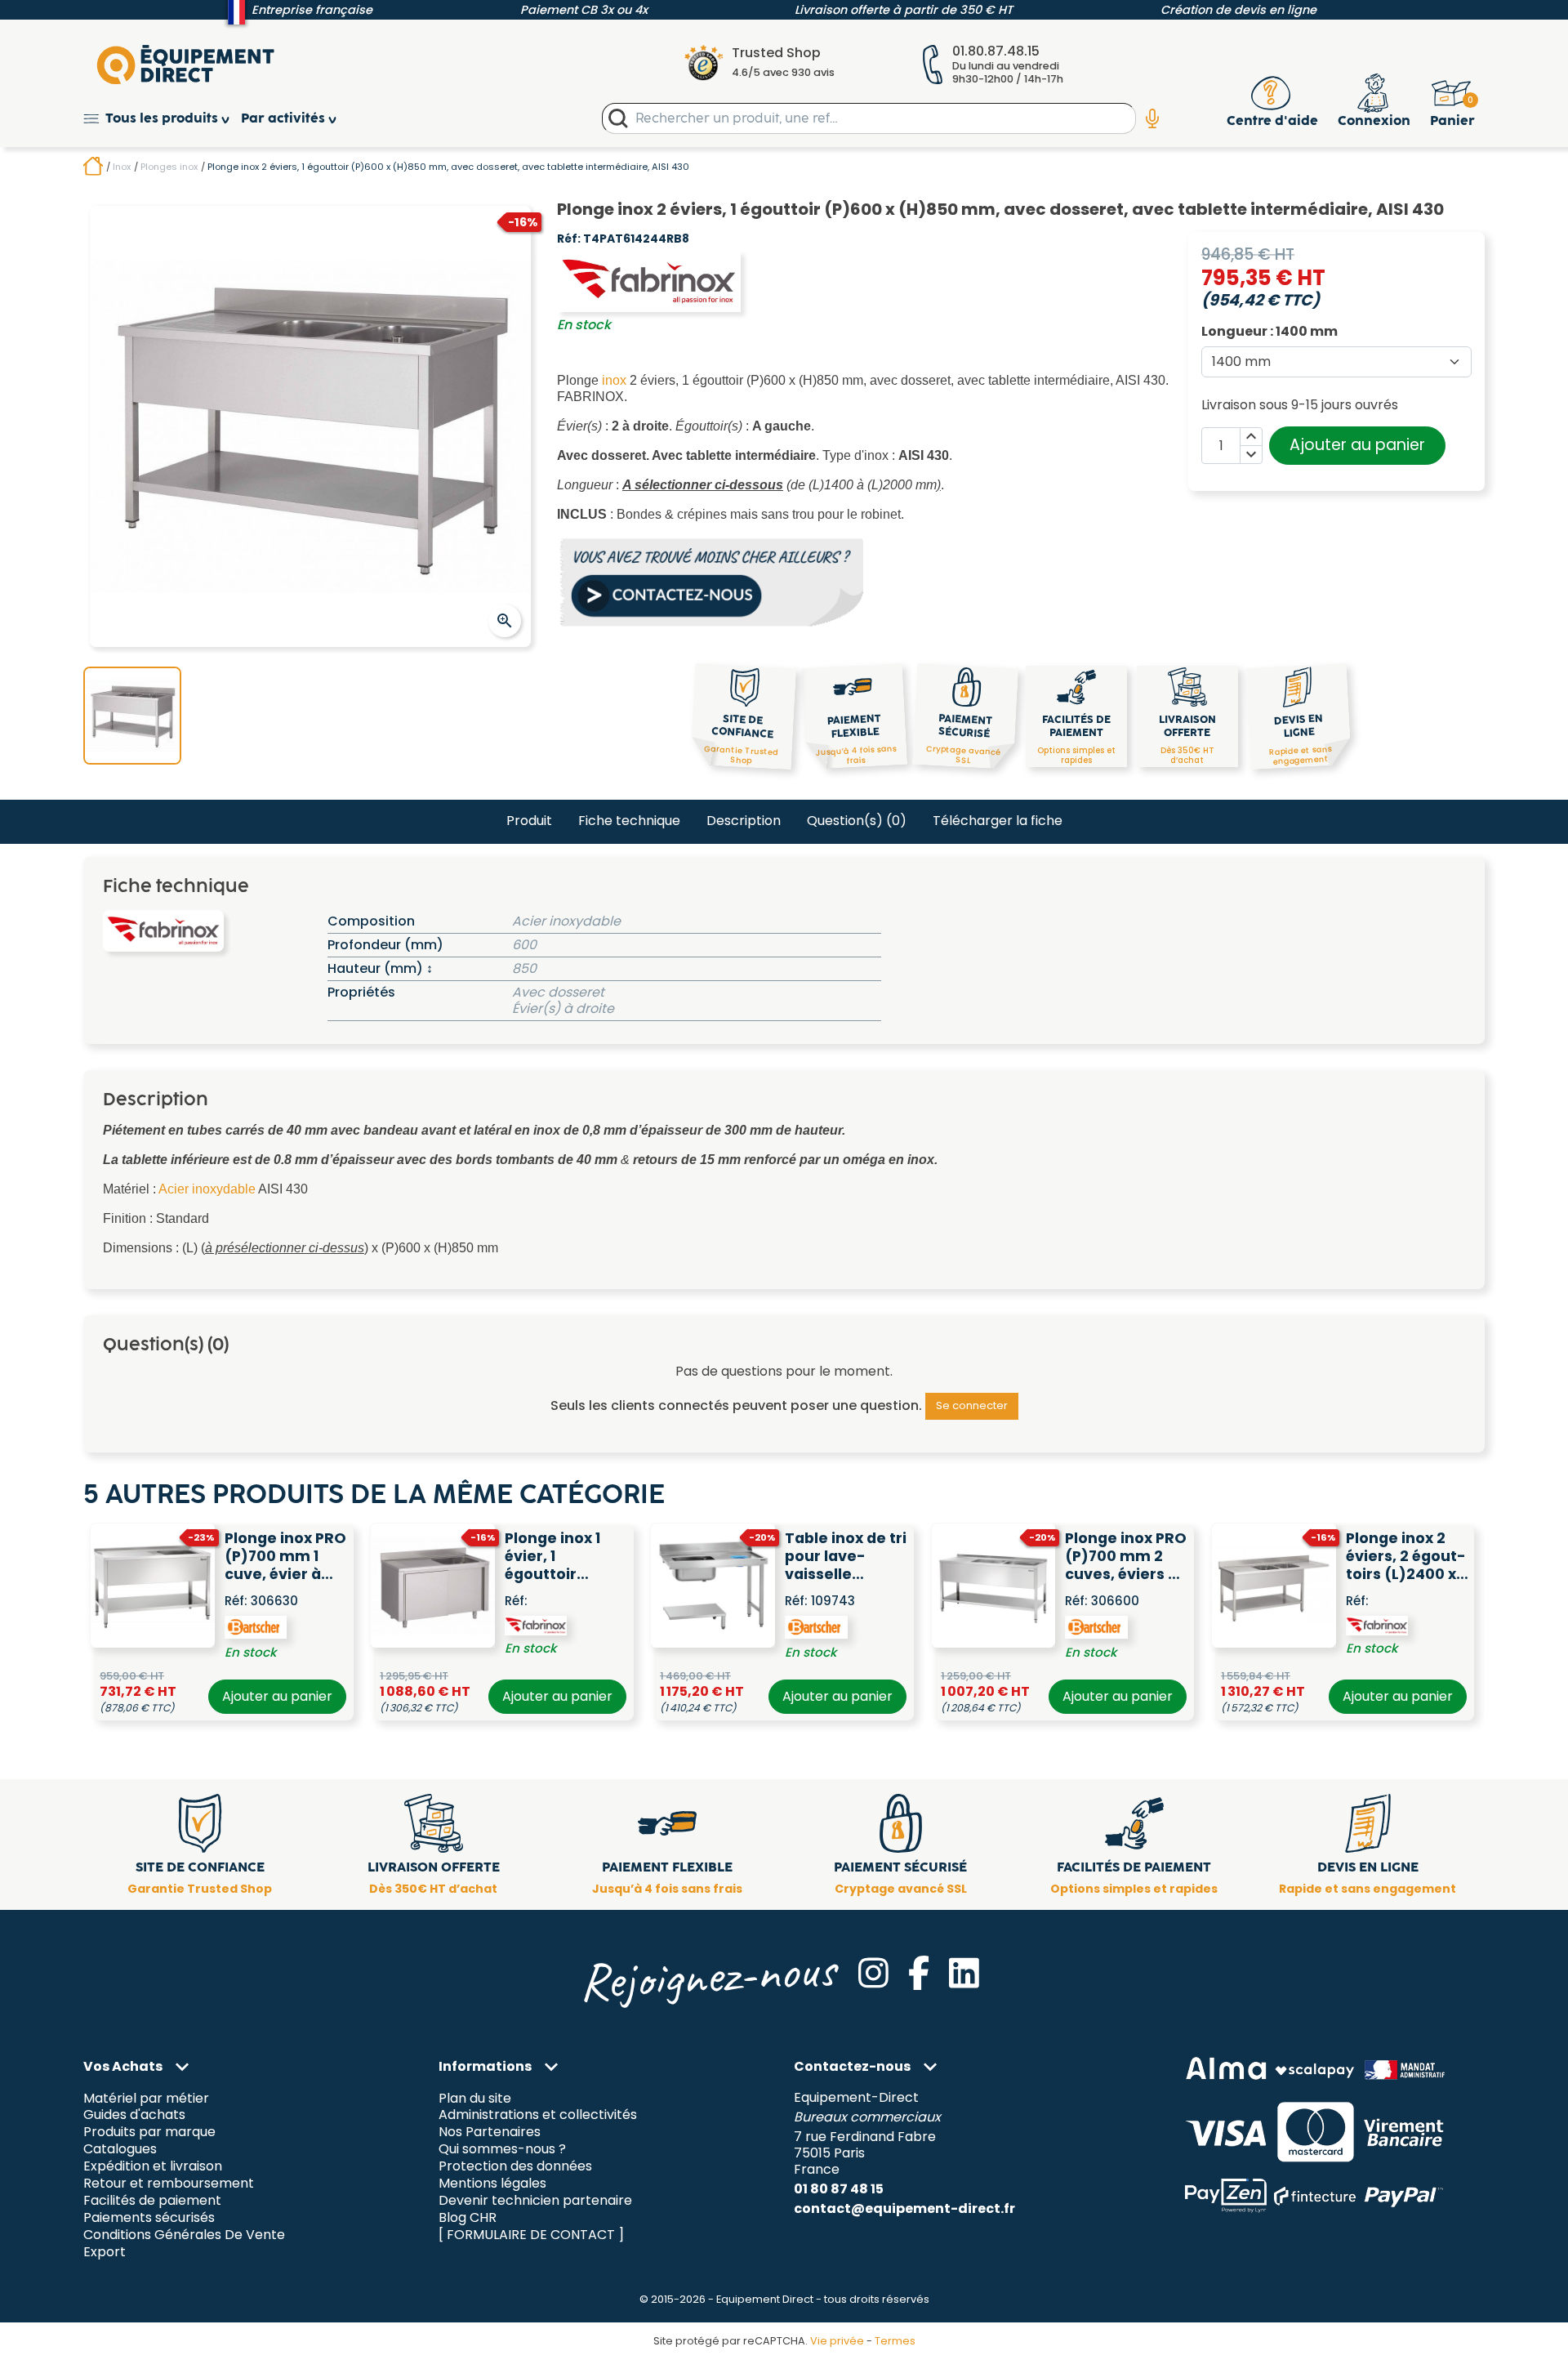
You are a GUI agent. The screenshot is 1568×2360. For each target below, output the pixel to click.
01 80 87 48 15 (839, 2189)
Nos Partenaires (490, 2132)
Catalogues (120, 2150)
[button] (162, 119)
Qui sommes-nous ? (502, 2150)
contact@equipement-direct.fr (904, 2208)
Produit (529, 821)
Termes (895, 2341)
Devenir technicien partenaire (535, 2201)
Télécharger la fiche (998, 821)
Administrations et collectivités (538, 2115)
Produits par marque (149, 2132)
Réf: (569, 239)
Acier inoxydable (207, 1189)
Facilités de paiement (152, 2201)
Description (744, 821)
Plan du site (475, 2098)
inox (614, 380)
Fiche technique (629, 821)
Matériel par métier (146, 2098)
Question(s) (857, 821)
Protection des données (515, 2167)
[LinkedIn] (964, 1973)
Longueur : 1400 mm (1270, 332)
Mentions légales (492, 2184)
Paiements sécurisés (149, 2218)
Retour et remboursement (169, 2184)
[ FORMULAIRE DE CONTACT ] (531, 2235)
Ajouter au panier (1357, 445)
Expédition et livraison (153, 2167)
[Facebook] (919, 1973)
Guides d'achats (134, 2115)
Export (105, 2252)
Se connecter (972, 1405)
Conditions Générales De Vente (184, 2235)
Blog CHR (468, 2218)
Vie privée (837, 2341)
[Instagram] (873, 1973)
